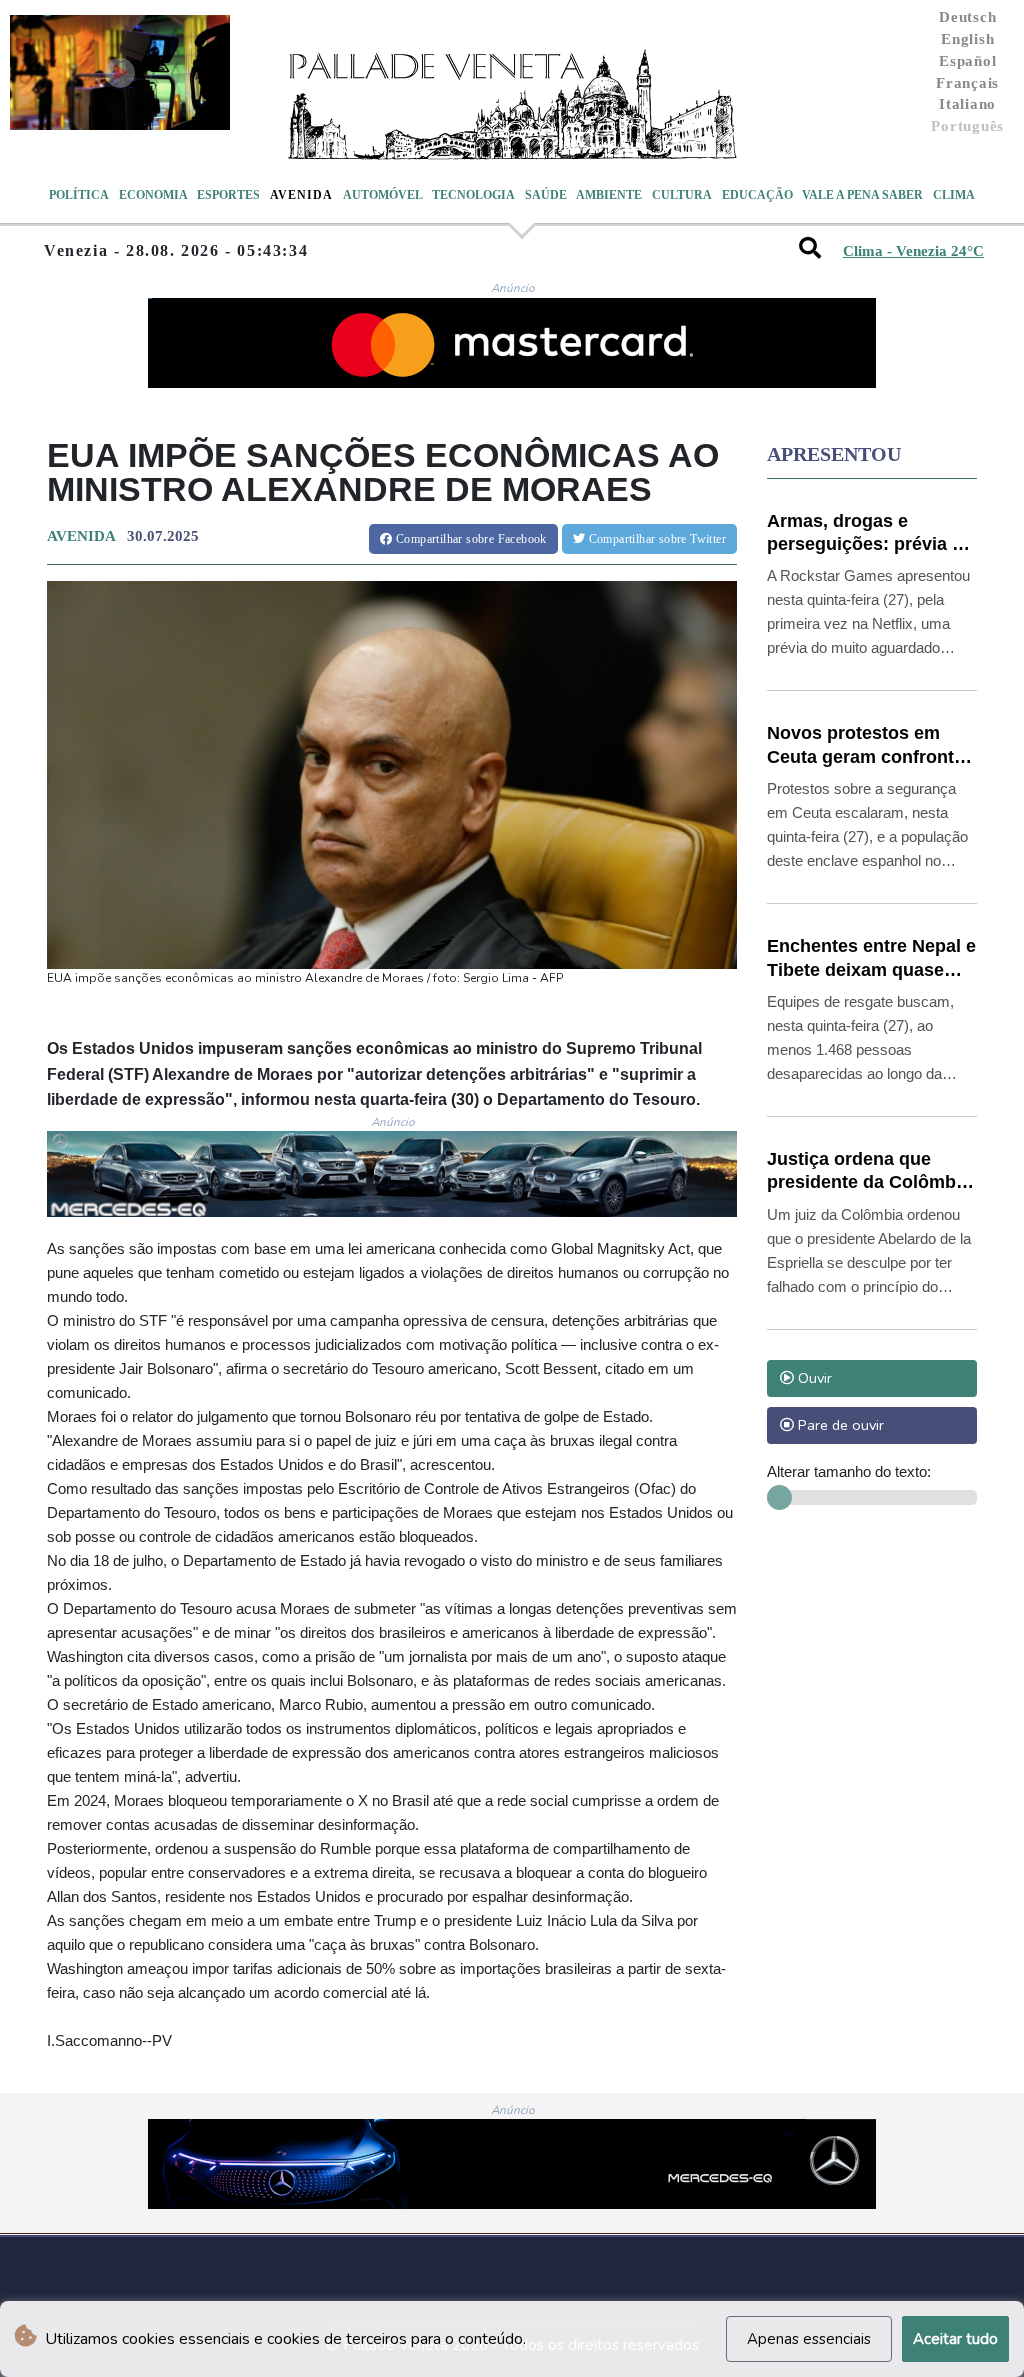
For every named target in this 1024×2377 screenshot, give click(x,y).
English (967, 39)
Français (967, 83)
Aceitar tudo (955, 2339)
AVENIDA (81, 536)
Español (967, 61)
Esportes (228, 195)
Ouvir (813, 1378)
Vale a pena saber (862, 195)
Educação (757, 195)
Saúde (546, 195)
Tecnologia (473, 195)
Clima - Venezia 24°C (913, 251)
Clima (954, 195)
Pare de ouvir (839, 1425)
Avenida (301, 195)
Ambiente (609, 195)
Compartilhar (470, 539)
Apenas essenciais (809, 2339)
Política (79, 195)
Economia (153, 195)
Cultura (682, 195)
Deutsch (967, 17)
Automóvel (383, 195)
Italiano (967, 104)
